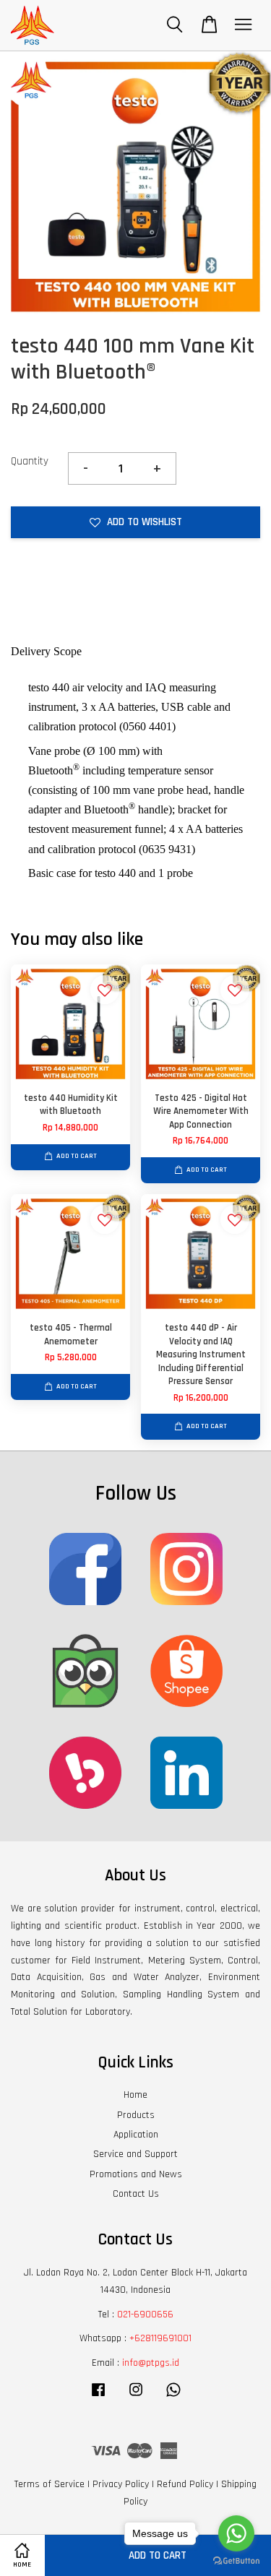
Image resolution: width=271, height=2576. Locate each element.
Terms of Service (50, 2484)
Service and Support (135, 2154)
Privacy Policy (121, 2484)
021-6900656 (145, 2314)
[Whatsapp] (173, 2397)
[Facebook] (98, 2397)
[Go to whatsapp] (236, 2533)
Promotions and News (136, 2174)
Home (135, 2095)
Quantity (30, 461)
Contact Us (136, 2194)
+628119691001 (160, 2338)
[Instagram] (136, 2397)
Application (136, 2135)
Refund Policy (185, 2484)
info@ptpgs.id (151, 2363)
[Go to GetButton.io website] (236, 2561)
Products (136, 2115)
